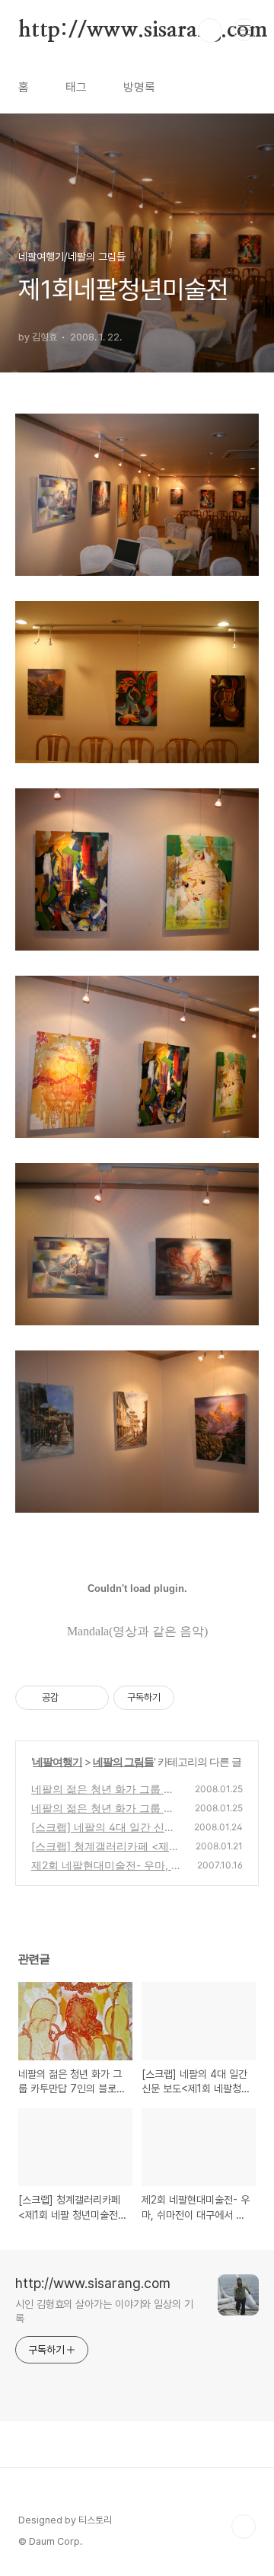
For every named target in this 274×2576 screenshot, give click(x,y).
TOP (244, 2526)
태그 (76, 87)
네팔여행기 (57, 1761)
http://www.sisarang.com (143, 30)
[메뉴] (244, 30)
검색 (210, 30)
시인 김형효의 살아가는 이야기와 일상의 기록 (104, 2311)
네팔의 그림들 (123, 1761)
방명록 (139, 87)
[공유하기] (73, 1698)
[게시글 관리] (92, 1698)
